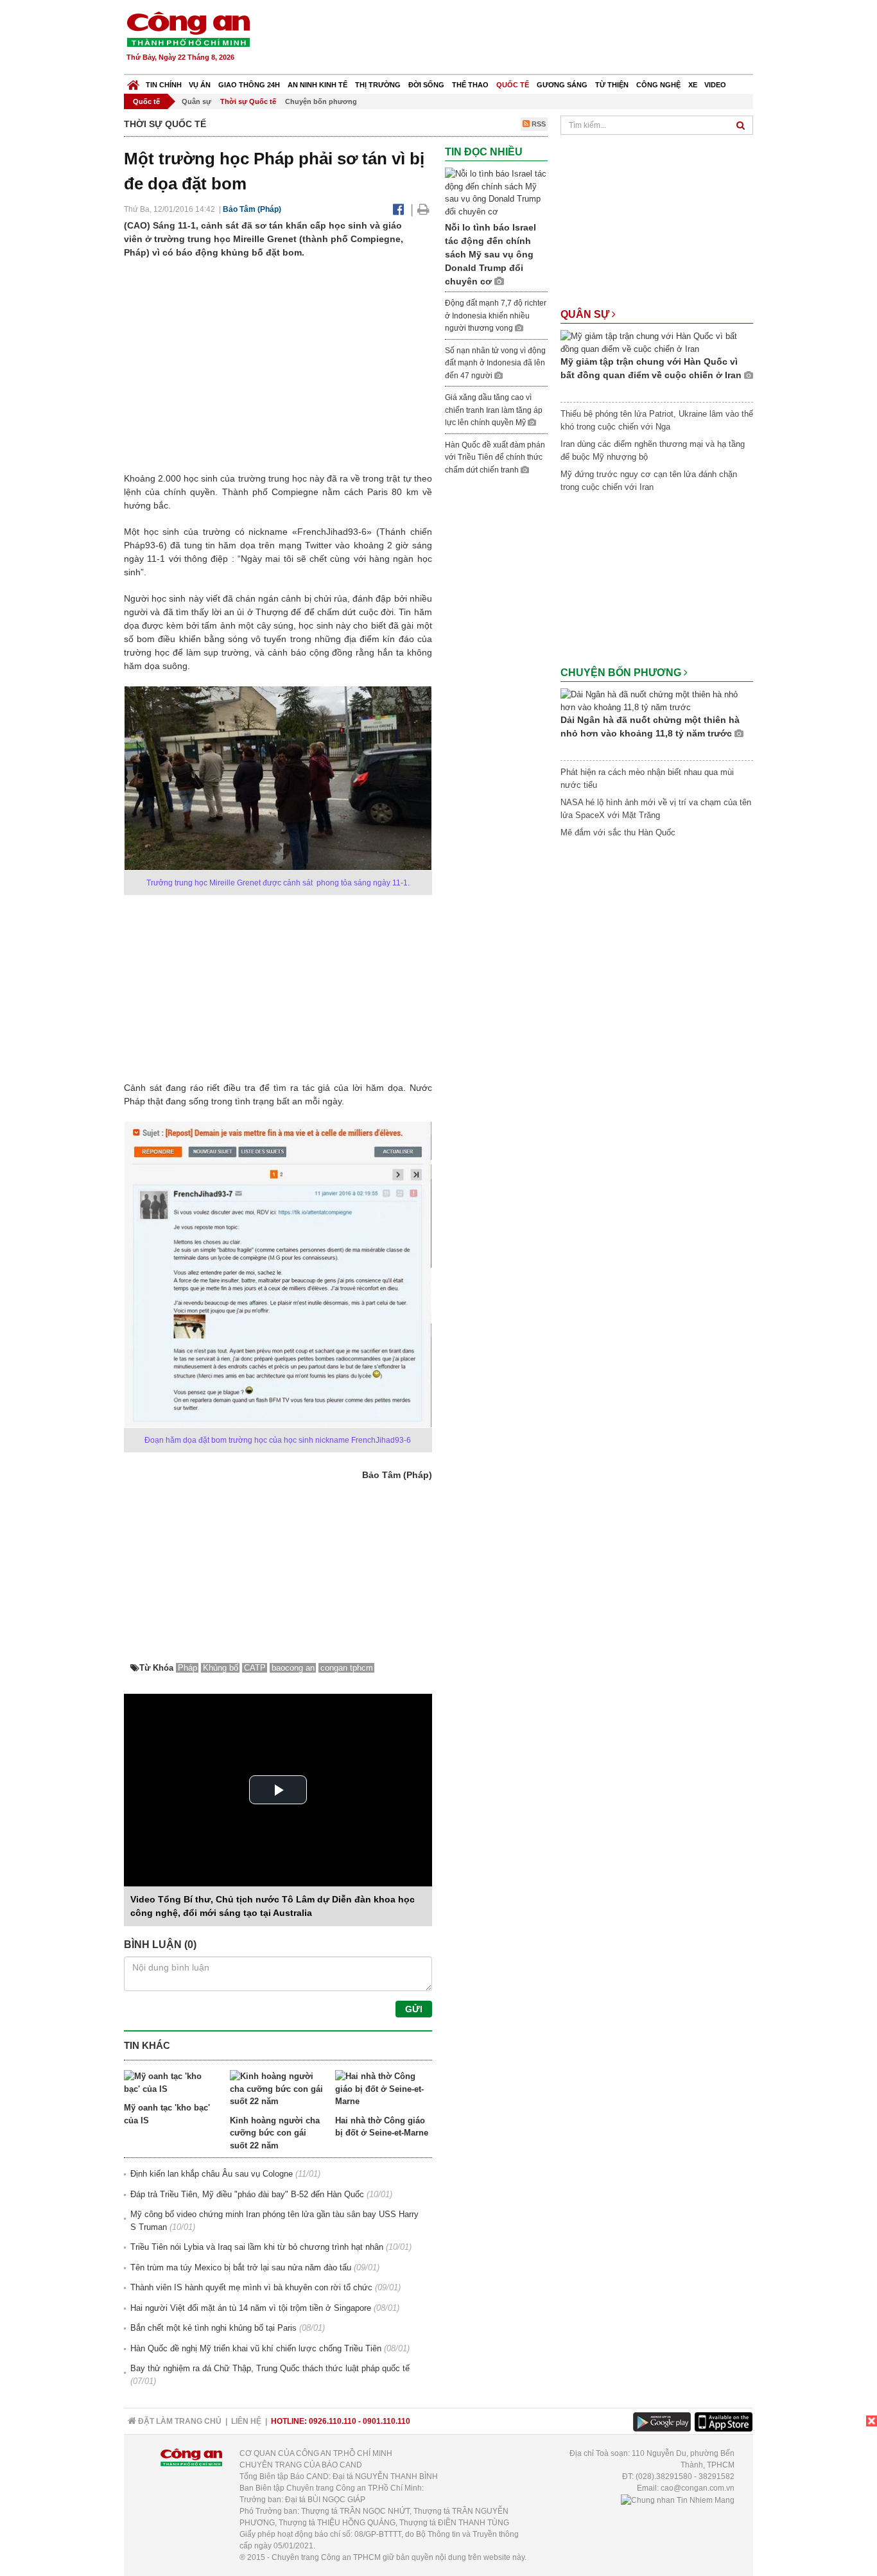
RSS (538, 124)
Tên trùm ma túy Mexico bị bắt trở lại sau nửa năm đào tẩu (241, 2267)
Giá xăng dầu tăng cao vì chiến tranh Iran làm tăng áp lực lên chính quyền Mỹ (494, 410)
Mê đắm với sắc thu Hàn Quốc (618, 832)
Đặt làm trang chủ (179, 2421)
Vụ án (200, 85)
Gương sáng (562, 85)
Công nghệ (658, 85)
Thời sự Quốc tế (248, 101)
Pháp (187, 1668)
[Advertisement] (520, 39)
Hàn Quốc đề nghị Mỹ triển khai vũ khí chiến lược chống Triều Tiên (256, 2348)
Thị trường (378, 85)
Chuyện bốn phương (321, 101)
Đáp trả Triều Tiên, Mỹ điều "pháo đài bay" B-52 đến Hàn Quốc (247, 2194)
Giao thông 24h (249, 85)
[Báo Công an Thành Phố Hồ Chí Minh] (133, 82)
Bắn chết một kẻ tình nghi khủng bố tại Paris (213, 2328)
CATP (255, 1668)
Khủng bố (221, 1668)
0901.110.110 (386, 2421)
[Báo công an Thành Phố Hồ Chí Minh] (188, 29)
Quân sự (196, 101)
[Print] (423, 209)
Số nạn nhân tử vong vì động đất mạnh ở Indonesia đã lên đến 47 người (495, 363)
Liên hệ (246, 2421)
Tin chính (164, 85)
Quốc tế (513, 85)
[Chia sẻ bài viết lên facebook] (398, 209)
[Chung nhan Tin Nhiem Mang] (678, 2500)
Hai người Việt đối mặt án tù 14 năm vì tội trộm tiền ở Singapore (251, 2308)
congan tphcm (347, 1668)
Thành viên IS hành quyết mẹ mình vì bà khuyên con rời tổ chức (251, 2287)
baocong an (293, 1668)
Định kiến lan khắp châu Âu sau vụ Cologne (212, 2174)
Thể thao (470, 85)
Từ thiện (612, 85)
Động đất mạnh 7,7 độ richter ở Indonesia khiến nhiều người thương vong (496, 316)
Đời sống (426, 85)
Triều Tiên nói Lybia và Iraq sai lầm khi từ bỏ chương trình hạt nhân (257, 2247)
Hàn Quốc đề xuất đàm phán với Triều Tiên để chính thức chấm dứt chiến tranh (495, 457)
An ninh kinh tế (317, 85)
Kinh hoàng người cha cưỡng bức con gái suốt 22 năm (275, 2133)
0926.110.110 (333, 2421)
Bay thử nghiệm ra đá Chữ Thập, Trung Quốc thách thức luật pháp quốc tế (270, 2368)
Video (715, 85)
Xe (693, 85)
